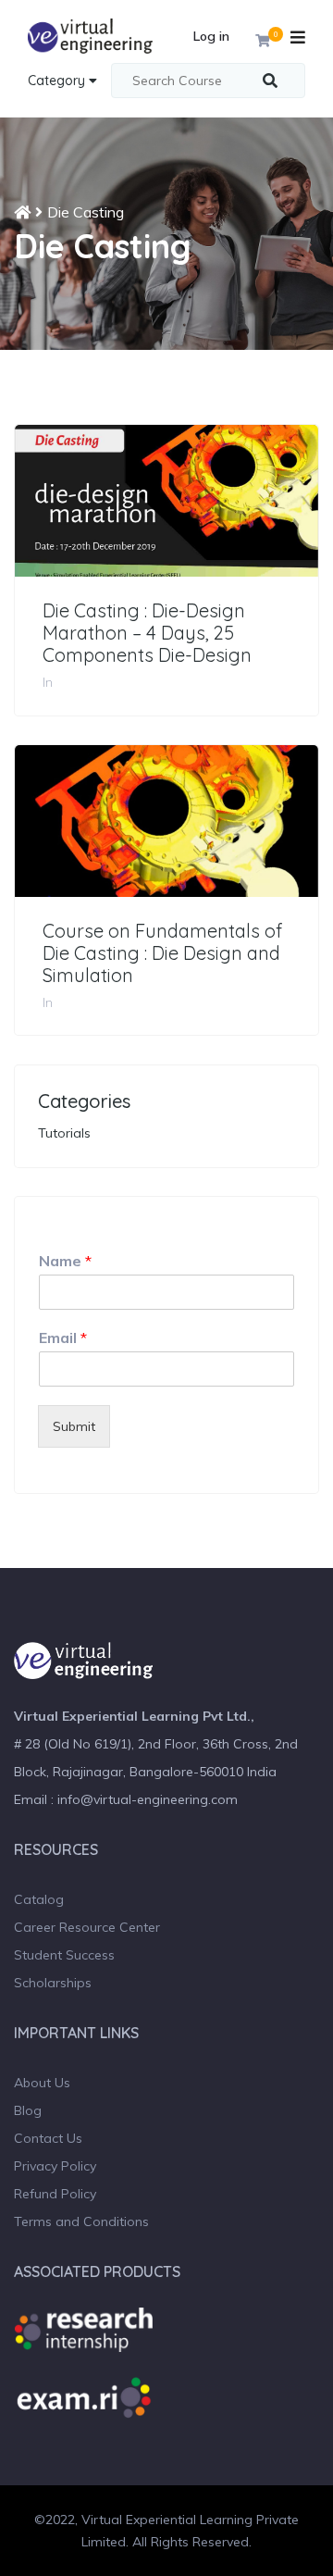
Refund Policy (55, 2194)
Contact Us (48, 2138)
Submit (74, 1426)
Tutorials (64, 1133)
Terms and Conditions (81, 2221)
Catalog (39, 1899)
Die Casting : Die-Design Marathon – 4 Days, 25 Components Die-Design (147, 633)
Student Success (64, 1955)
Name (65, 1261)
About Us (42, 2083)
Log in (211, 36)
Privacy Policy (55, 2166)
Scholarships (53, 1983)
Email (63, 1338)
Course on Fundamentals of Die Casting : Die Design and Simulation (162, 953)
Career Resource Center (87, 1927)
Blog (28, 2110)
